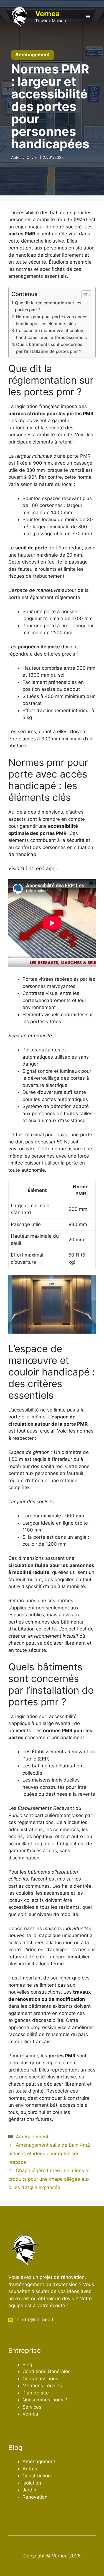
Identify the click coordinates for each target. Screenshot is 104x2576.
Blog (27, 2364)
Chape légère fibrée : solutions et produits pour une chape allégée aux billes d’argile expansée (49, 2179)
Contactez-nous (40, 2379)
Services (32, 2407)
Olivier (32, 157)
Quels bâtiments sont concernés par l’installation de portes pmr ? (49, 348)
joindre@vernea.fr (35, 2320)
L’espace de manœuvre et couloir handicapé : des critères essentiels (51, 334)
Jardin (29, 2490)
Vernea (47, 14)
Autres (30, 2469)
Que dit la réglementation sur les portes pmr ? (48, 306)
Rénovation (35, 2497)
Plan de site (36, 2393)
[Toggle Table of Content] (84, 295)
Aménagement (32, 2137)
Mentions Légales (42, 2386)
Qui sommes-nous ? (45, 2400)
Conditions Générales (46, 2371)
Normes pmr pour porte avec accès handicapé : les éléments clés (52, 320)
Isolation (32, 2483)
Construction (37, 2476)
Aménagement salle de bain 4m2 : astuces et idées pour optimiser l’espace (50, 2153)
